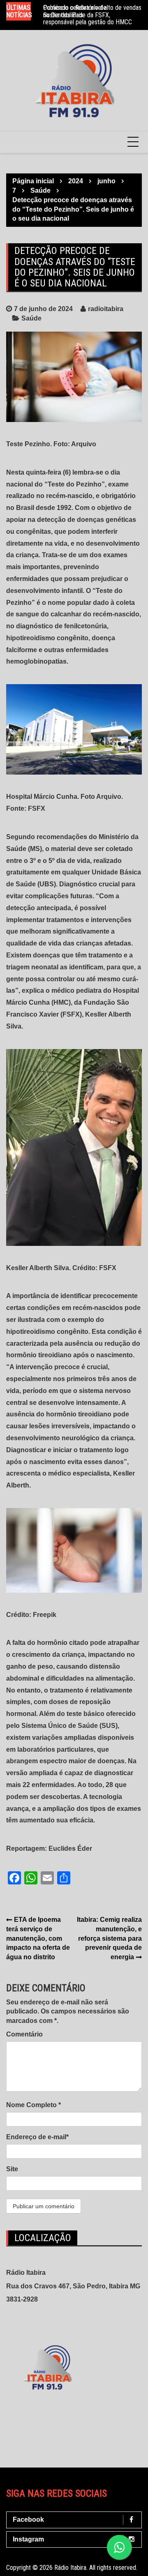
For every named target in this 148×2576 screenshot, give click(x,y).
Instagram (28, 2539)
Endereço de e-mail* (37, 2137)
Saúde (31, 318)
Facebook (28, 2519)
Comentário (24, 2034)
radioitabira (106, 309)
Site (12, 2169)
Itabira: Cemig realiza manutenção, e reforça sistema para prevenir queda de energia (109, 1938)
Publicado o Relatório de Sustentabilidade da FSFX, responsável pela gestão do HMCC (88, 15)
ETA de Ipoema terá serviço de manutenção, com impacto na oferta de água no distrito (38, 1938)
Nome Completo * (34, 2105)
